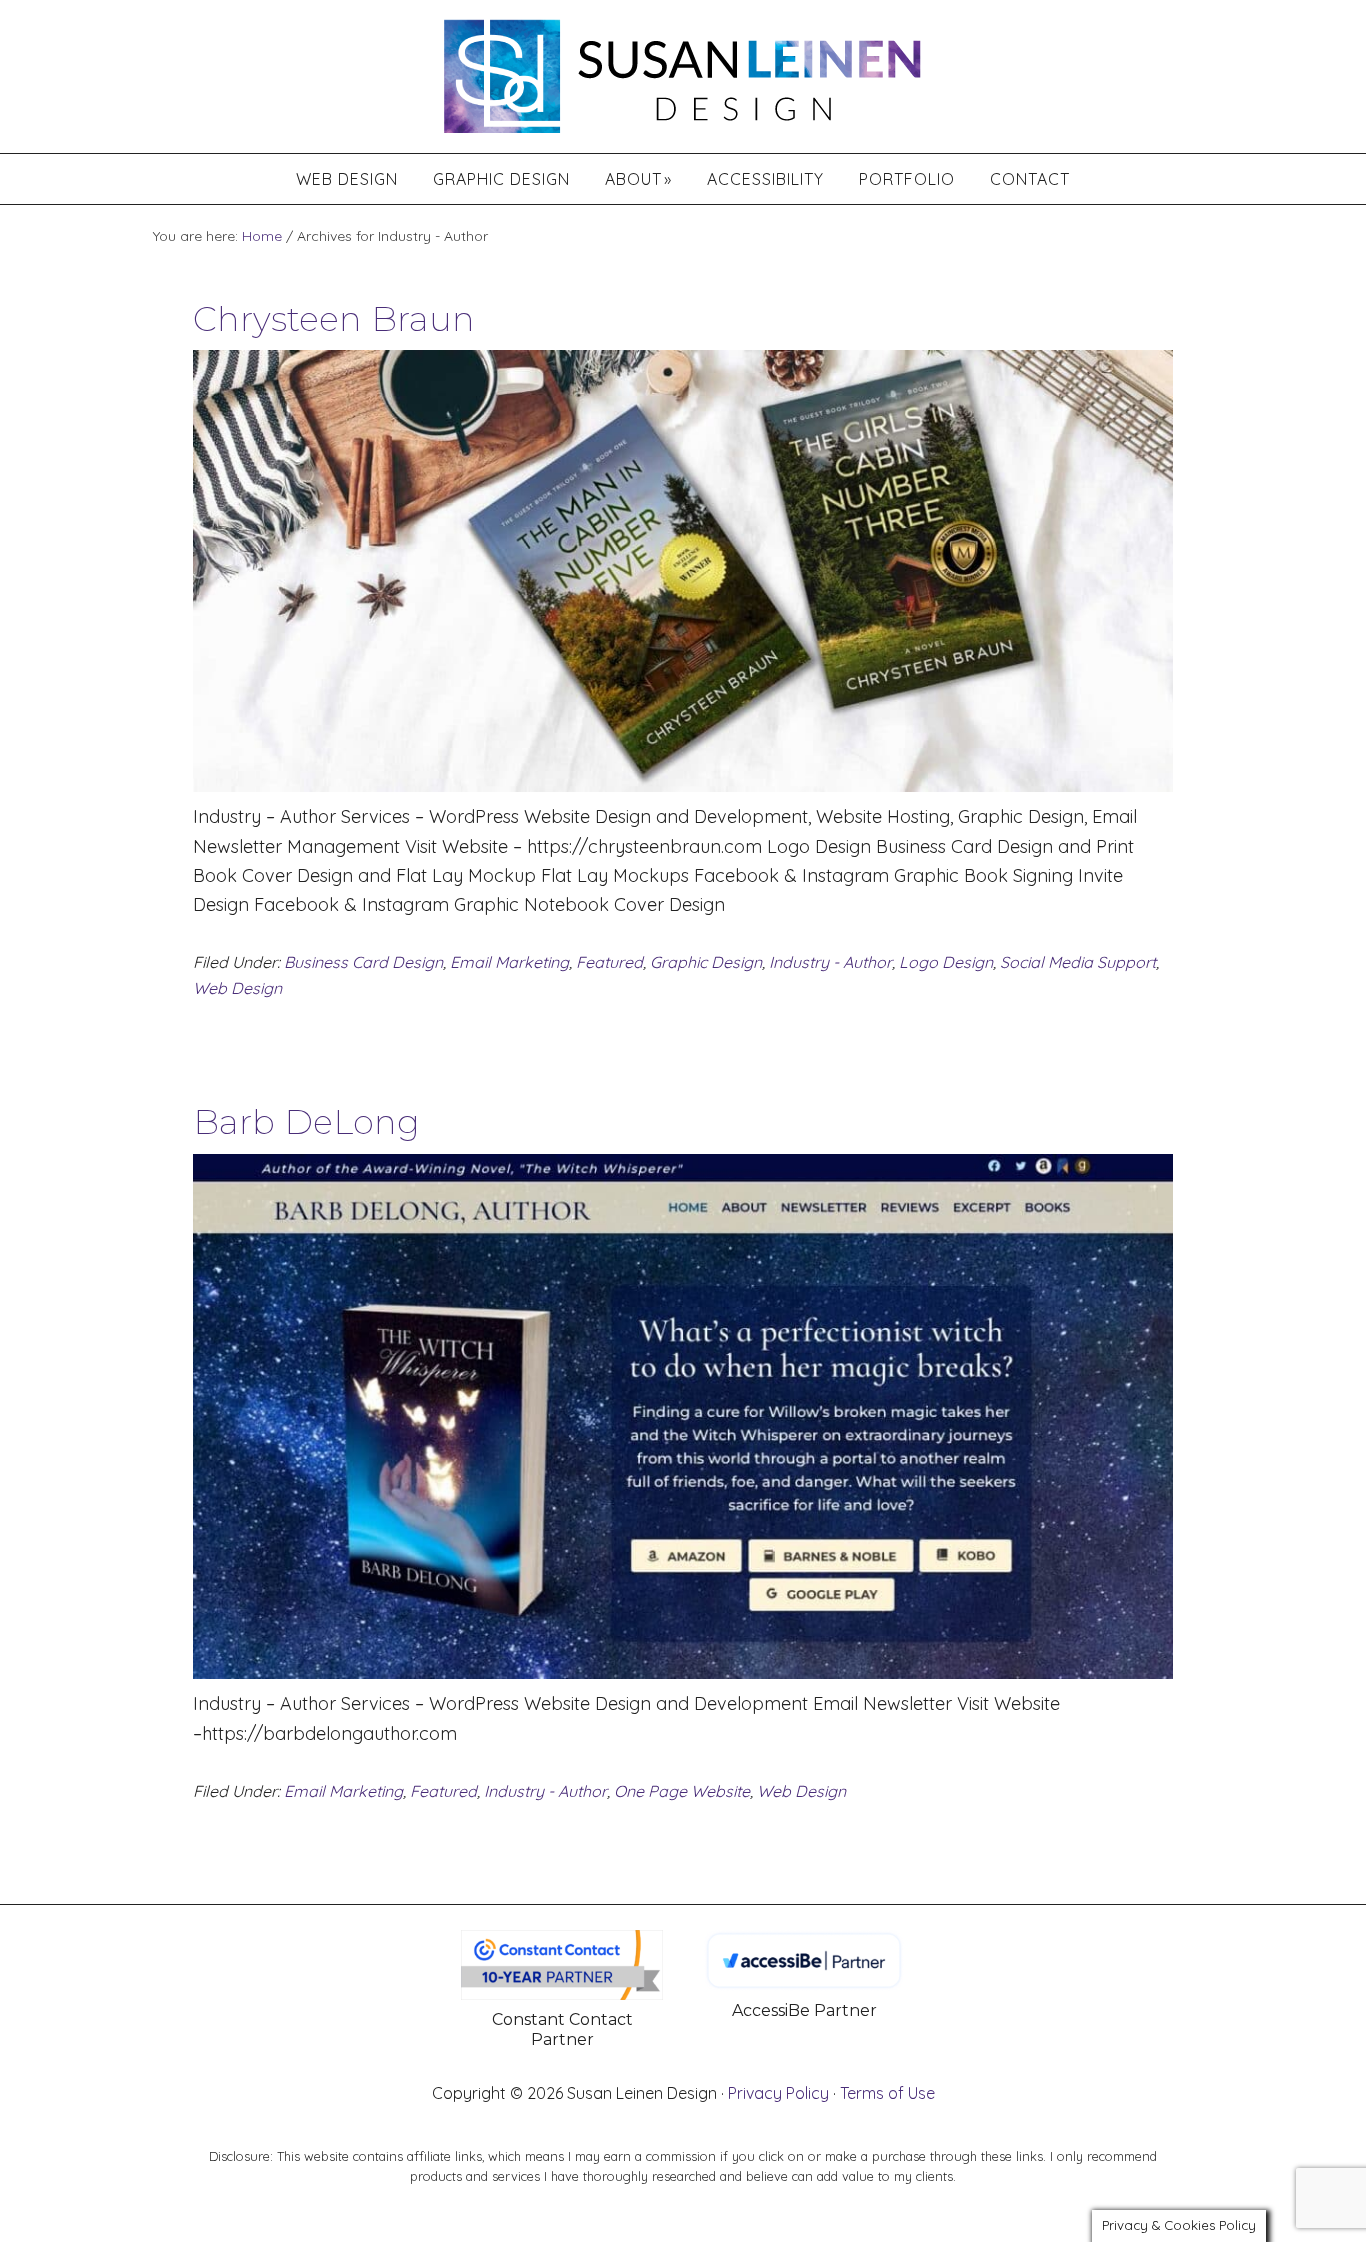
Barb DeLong (306, 1122)
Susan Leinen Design (683, 71)
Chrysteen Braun (334, 319)
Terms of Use (887, 2093)
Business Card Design (363, 962)
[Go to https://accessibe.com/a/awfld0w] (804, 1978)
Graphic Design (706, 962)
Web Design (237, 988)
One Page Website (682, 1791)
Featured (609, 962)
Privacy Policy (778, 2093)
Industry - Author (830, 962)
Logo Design (946, 962)
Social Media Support (1078, 962)
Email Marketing (509, 962)
